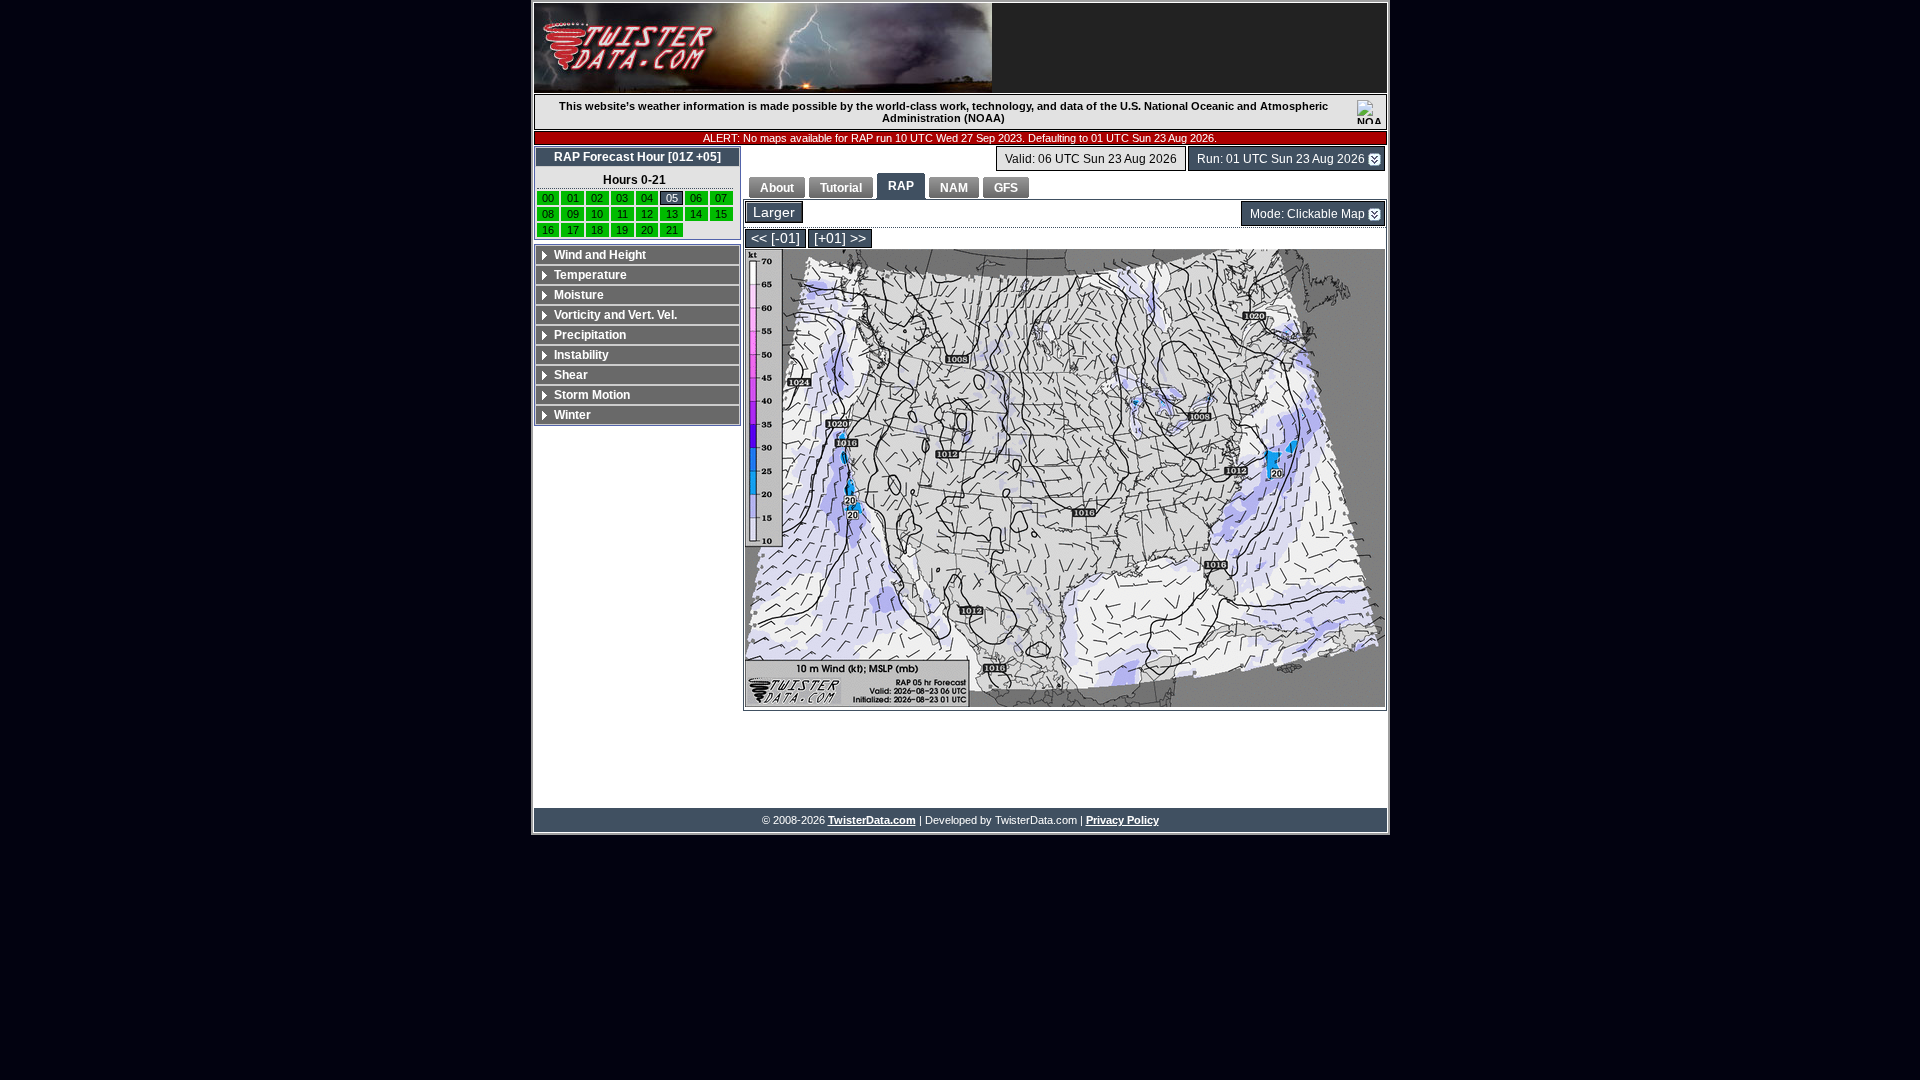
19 (622, 230)
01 (573, 198)
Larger (774, 212)
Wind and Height (600, 255)
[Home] (763, 48)
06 (696, 198)
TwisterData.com (872, 820)
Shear (571, 375)
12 (647, 214)
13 (672, 214)
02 (597, 198)
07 (721, 198)
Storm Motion (592, 395)
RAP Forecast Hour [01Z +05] (637, 157)
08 (548, 214)
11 (622, 214)
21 (672, 230)
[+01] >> (840, 238)
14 (696, 214)
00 (548, 198)
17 (573, 230)
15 (721, 214)
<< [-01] (775, 238)
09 (573, 214)
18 (597, 230)
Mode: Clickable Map (1307, 214)
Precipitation (590, 335)
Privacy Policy (1122, 820)
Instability (581, 355)
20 (647, 230)
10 (597, 214)
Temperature (590, 275)
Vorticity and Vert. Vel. (615, 315)
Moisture (579, 295)
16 (548, 230)
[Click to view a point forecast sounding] (1065, 479)
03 (622, 198)
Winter (572, 415)
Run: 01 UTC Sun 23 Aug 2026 (1281, 159)
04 (647, 198)
